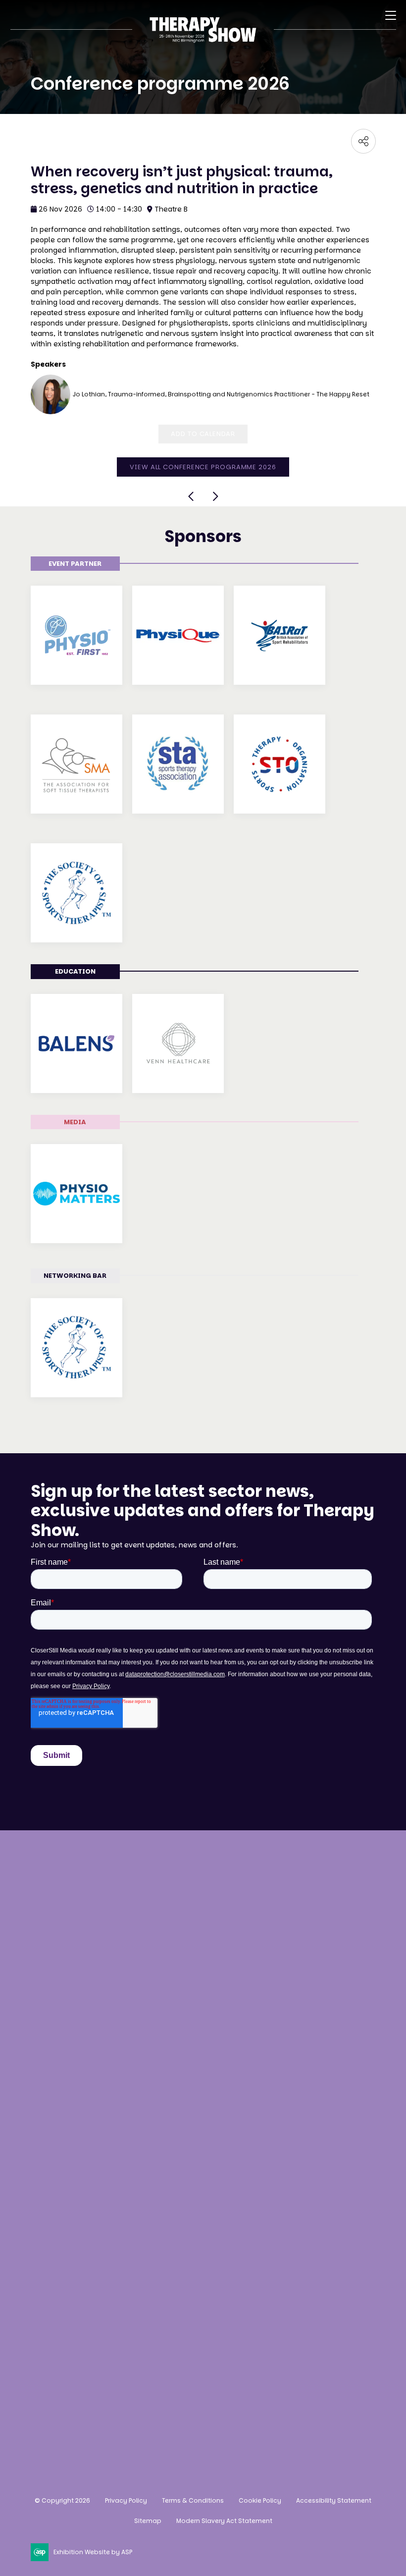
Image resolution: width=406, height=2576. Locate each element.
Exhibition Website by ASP (93, 2552)
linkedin (92, 2408)
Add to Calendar (203, 434)
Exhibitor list (56, 2093)
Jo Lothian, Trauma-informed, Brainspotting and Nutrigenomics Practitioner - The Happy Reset (221, 394)
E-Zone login (55, 2259)
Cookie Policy (260, 2500)
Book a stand (56, 2203)
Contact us (53, 1968)
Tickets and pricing (69, 2055)
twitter (116, 2408)
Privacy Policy (126, 2500)
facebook (67, 2408)
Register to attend (66, 2037)
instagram (42, 2408)
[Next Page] (215, 496)
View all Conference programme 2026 (203, 467)
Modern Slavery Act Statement (224, 2521)
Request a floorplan (70, 2222)
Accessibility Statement (334, 2500)
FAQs (41, 2130)
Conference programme (79, 2074)
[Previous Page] (192, 496)
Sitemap (148, 2521)
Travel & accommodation (82, 2111)
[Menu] (391, 15)
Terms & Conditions (193, 2500)
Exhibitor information (74, 2240)
